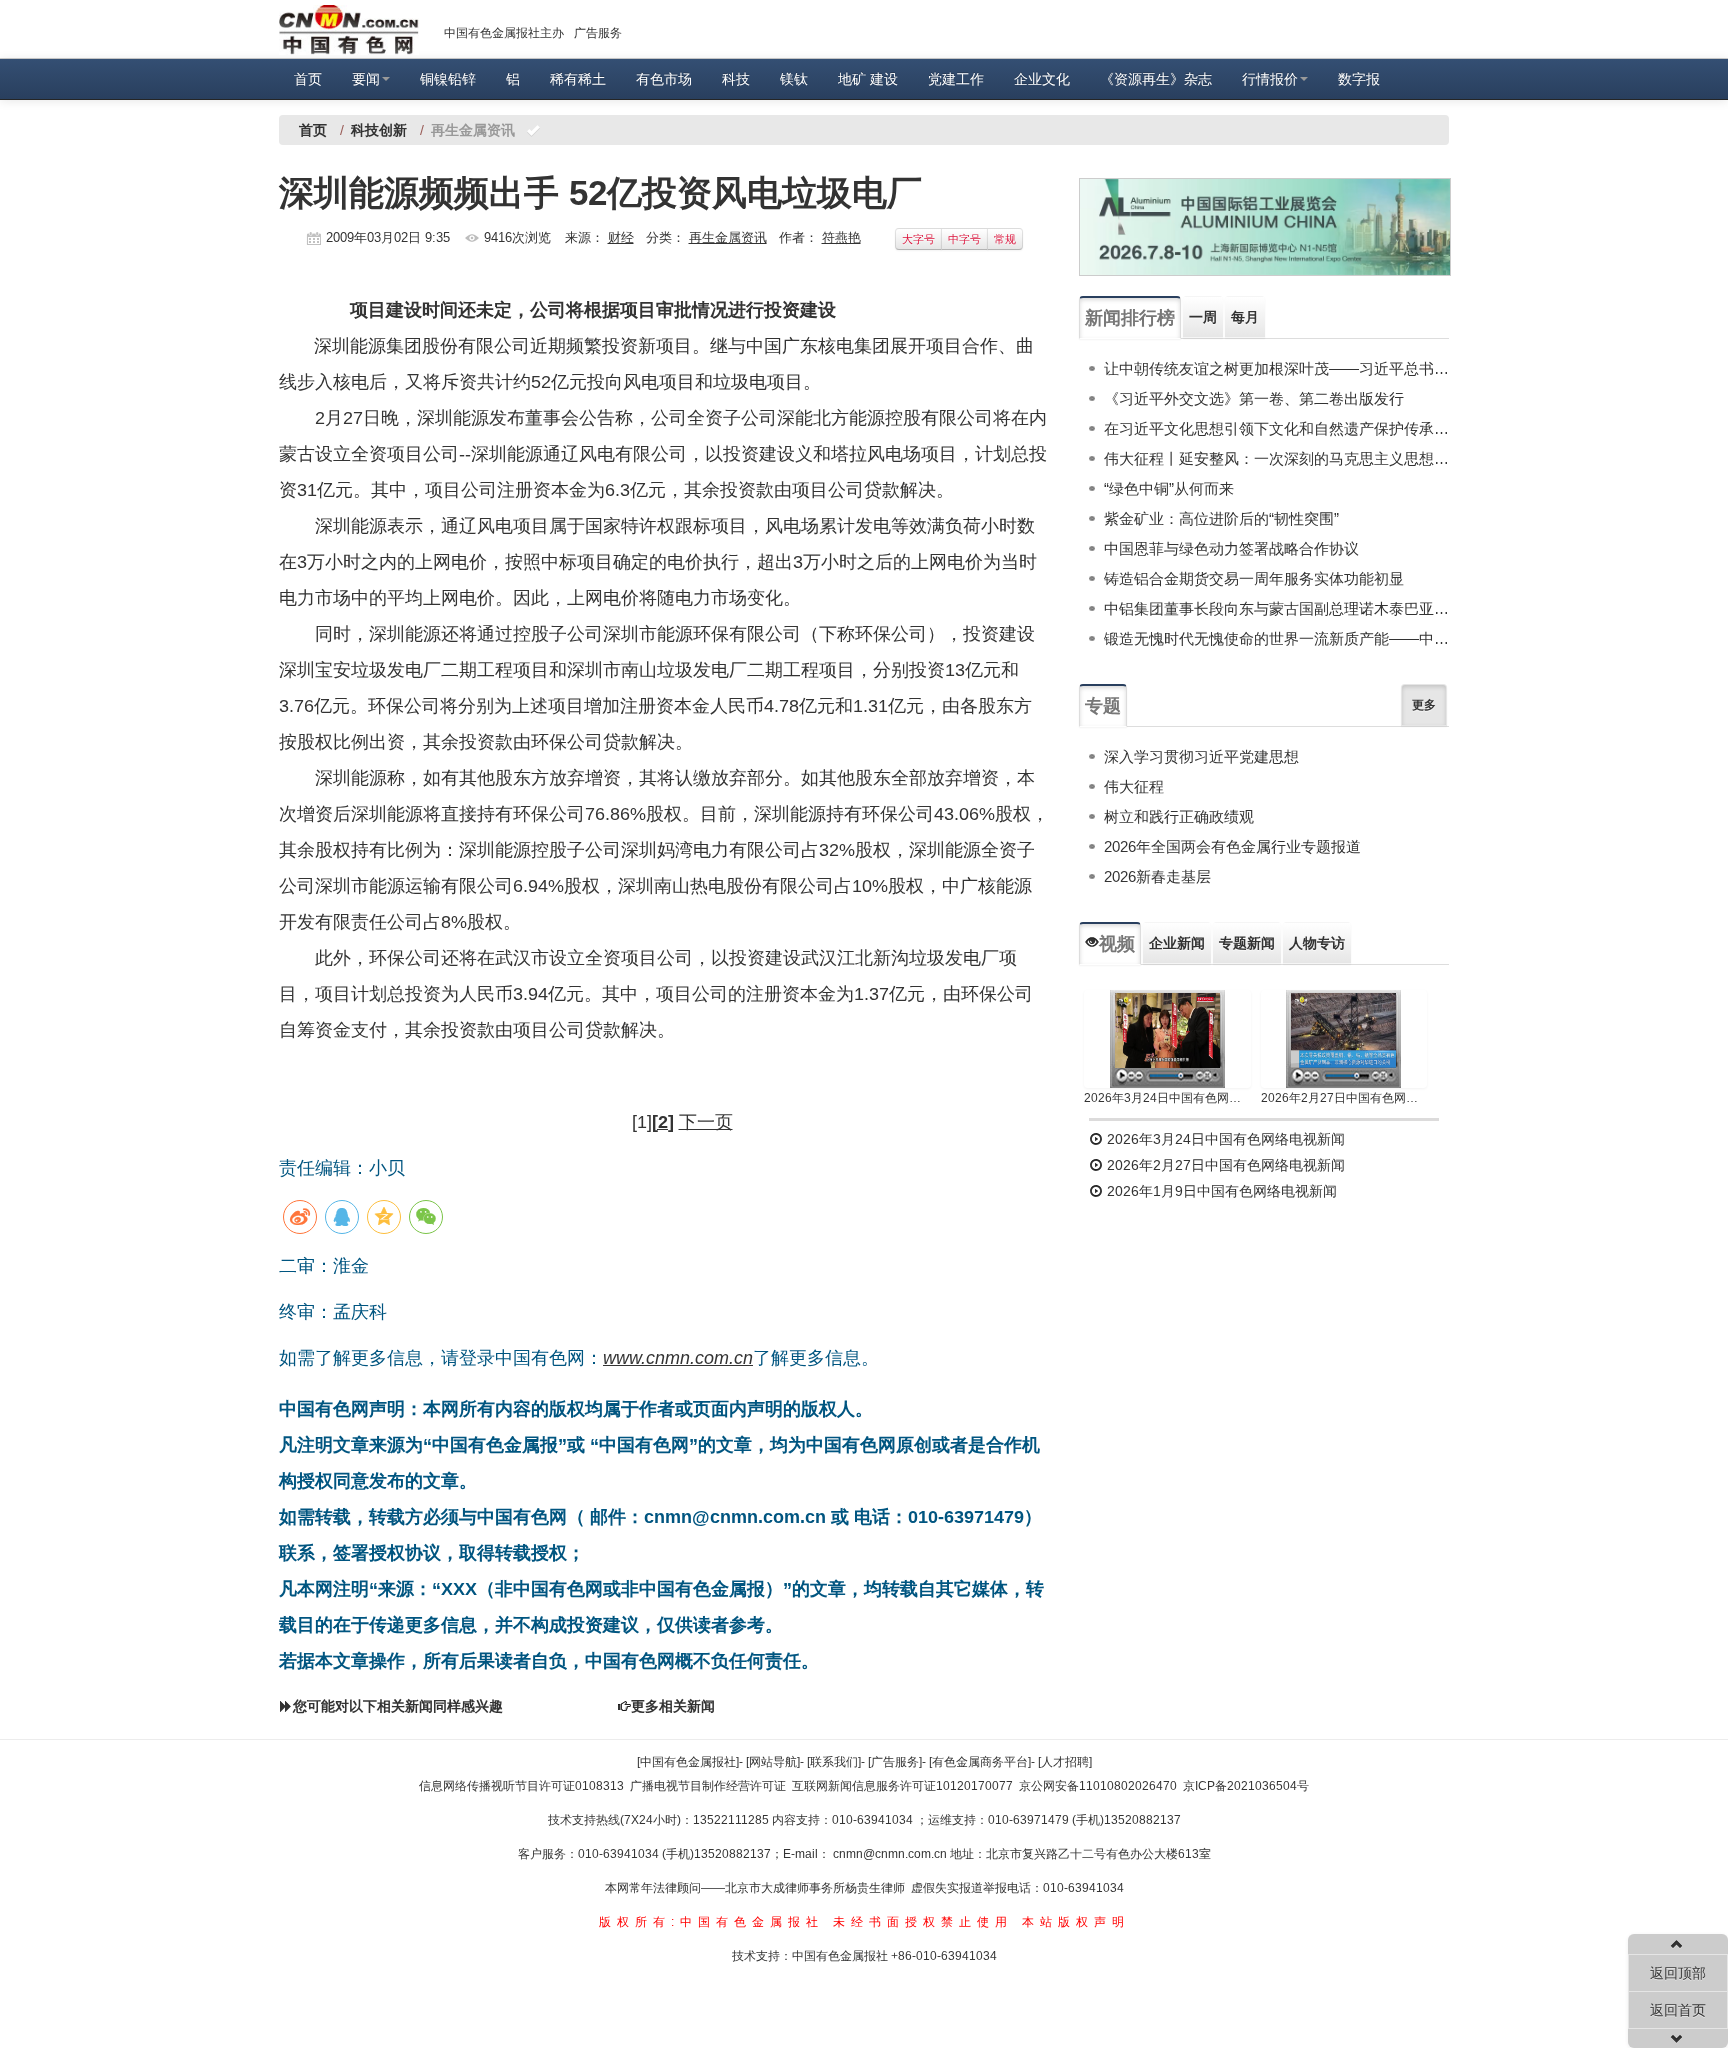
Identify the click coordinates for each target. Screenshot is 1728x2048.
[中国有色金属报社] (688, 1762)
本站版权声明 (1076, 1922)
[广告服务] (895, 1762)
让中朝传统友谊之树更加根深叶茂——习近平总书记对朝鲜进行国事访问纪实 (1276, 368)
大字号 (918, 239)
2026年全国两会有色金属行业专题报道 (1232, 846)
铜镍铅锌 (448, 79)
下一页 (706, 1122)
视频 (1117, 944)
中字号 (964, 239)
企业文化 (1042, 79)
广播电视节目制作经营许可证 (708, 1786)
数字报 (1359, 79)
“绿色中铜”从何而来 (1169, 488)
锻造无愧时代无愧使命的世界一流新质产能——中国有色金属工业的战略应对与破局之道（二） (1276, 638)
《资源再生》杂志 (1156, 79)
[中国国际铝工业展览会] (1265, 227)
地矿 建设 (868, 79)
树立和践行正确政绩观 (1179, 816)
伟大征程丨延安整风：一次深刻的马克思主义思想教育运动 (1276, 458)
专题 (1103, 706)
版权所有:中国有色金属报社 (711, 1922)
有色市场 (664, 79)
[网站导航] (773, 1762)
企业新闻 (1177, 943)
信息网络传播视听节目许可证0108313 (521, 1786)
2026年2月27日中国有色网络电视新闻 (1344, 1098)
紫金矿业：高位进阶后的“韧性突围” (1221, 518)
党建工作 (956, 79)
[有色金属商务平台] (980, 1762)
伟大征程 (1134, 786)
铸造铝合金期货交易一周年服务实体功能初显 (1254, 578)
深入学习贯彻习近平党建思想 (1201, 756)
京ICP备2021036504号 (1246, 1786)
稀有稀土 (578, 79)
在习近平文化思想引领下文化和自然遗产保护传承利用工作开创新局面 (1276, 428)
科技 (736, 79)
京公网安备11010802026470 (1098, 1786)
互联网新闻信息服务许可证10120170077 (902, 1786)
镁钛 (794, 79)
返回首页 (1678, 2010)
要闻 (366, 79)
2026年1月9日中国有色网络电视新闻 (1220, 1191)
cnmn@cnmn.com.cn (891, 1854)
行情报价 (1270, 79)
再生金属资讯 (728, 237)
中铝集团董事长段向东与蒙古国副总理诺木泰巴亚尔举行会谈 (1276, 608)
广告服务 (598, 33)
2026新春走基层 (1157, 876)
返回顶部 (1678, 1973)
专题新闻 (1247, 943)
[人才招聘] (1065, 1762)
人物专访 (1317, 943)
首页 (308, 79)
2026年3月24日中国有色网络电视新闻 (1167, 1098)
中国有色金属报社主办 (504, 33)
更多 (1424, 705)
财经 (621, 237)
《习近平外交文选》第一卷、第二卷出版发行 (1254, 398)
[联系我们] (834, 1762)
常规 (1005, 239)
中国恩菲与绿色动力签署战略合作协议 (1231, 548)
